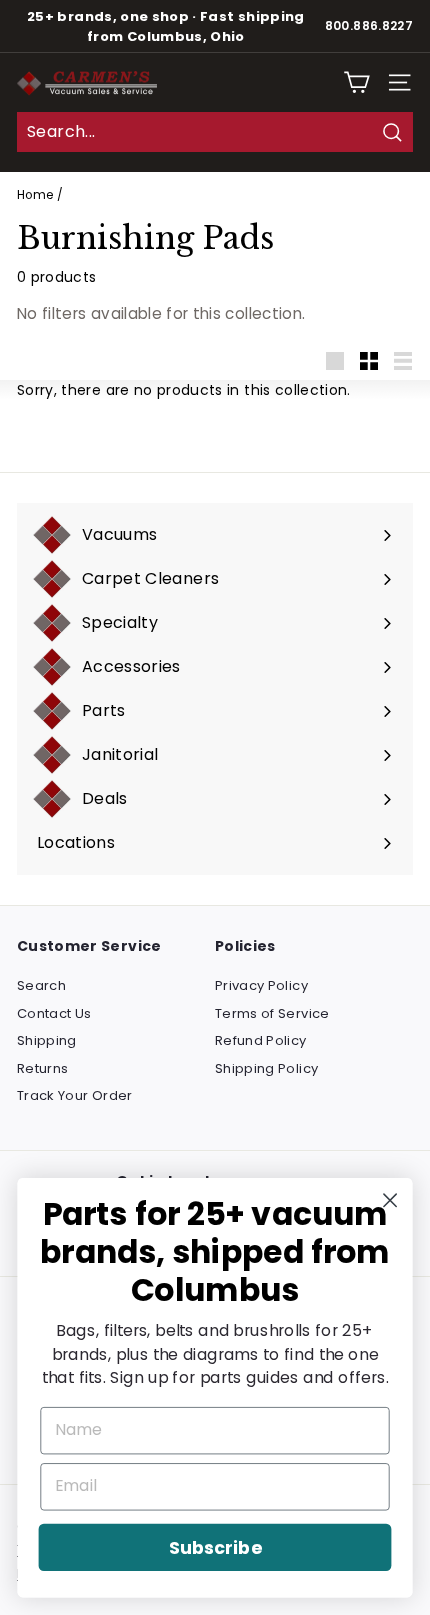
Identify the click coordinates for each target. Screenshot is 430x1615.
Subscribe (215, 1547)
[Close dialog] (390, 1200)
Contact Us (54, 1013)
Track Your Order (75, 1095)
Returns (42, 1068)
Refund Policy (261, 1040)
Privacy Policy (261, 985)
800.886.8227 (369, 26)
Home (35, 195)
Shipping (47, 1040)
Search (41, 985)
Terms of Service (272, 1013)
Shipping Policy (266, 1068)
